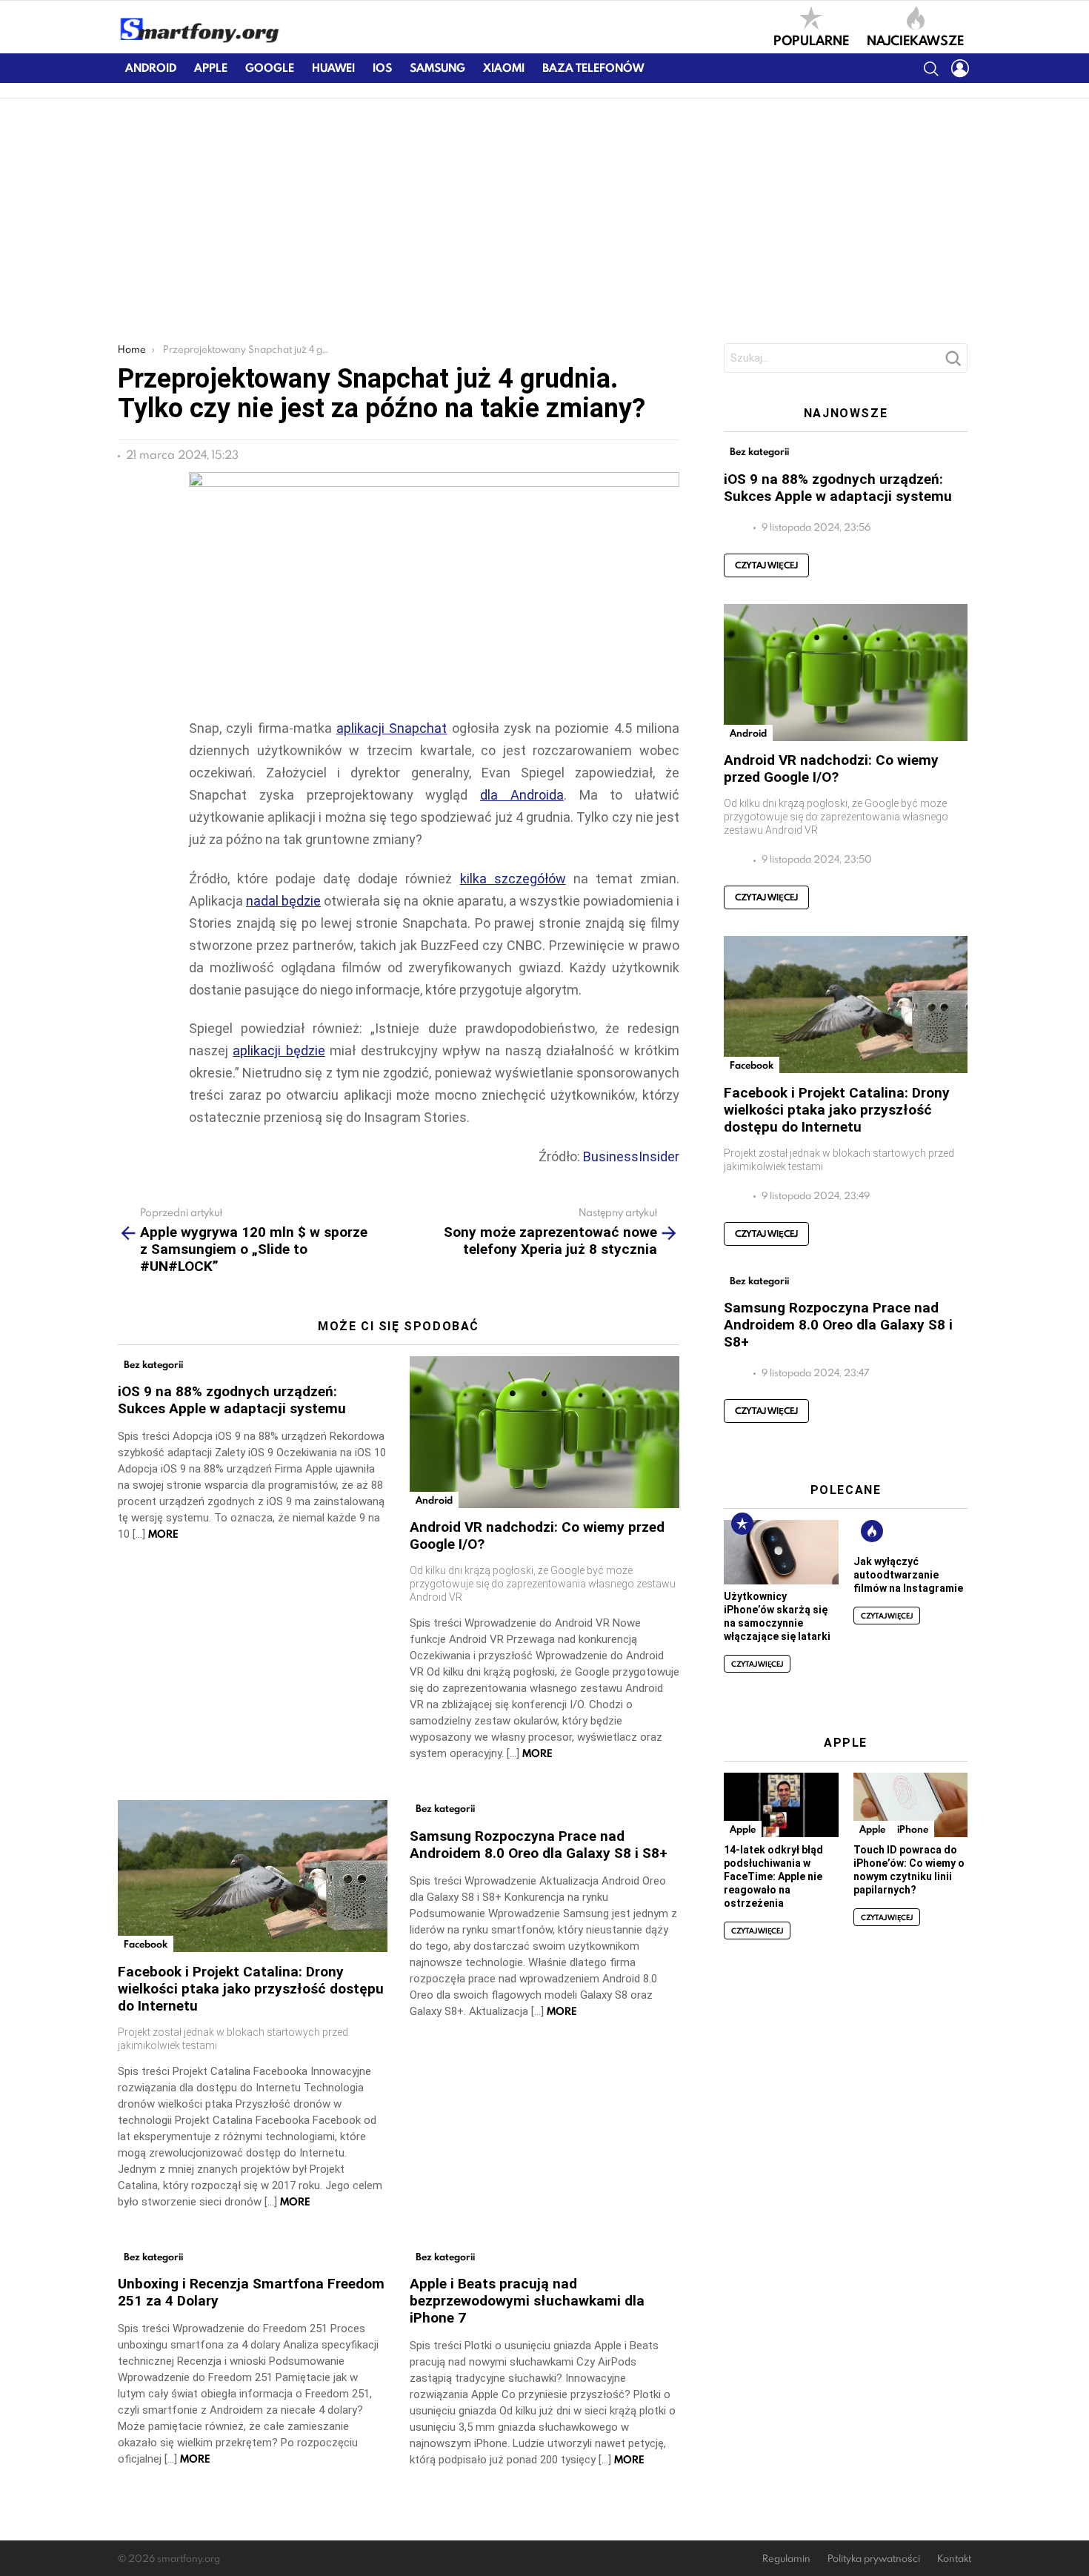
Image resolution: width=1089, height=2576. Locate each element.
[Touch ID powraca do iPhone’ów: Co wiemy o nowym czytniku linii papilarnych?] (910, 1805)
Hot (872, 1531)
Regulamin (786, 2559)
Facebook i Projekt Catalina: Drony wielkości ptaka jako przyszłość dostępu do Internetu (251, 1989)
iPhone (913, 1829)
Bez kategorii (153, 1364)
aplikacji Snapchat (392, 728)
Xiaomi (504, 68)
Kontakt (954, 2559)
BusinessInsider (631, 1156)
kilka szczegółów (513, 879)
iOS (382, 68)
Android (151, 68)
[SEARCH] (930, 68)
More (163, 1534)
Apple (211, 68)
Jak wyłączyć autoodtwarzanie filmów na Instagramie (908, 1575)
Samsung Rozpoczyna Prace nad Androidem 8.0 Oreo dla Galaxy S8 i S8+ (539, 1845)
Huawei (333, 68)
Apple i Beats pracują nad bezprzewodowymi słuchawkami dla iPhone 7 (527, 2301)
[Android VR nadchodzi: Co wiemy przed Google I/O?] (544, 1432)
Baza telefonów (593, 68)
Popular (742, 1524)
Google (270, 68)
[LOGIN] (960, 68)
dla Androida (522, 795)
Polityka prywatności (874, 2559)
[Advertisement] (544, 210)
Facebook (146, 1944)
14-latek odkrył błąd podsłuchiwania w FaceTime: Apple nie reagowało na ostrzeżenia (773, 1876)
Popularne (811, 39)
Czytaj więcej (766, 565)
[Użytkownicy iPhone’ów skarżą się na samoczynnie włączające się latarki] (781, 1552)
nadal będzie (283, 901)
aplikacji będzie (279, 1050)
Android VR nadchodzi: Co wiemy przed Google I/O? (831, 769)
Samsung (437, 68)
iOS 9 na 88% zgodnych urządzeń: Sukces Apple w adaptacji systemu (232, 1400)
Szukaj (953, 362)
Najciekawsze (915, 39)
